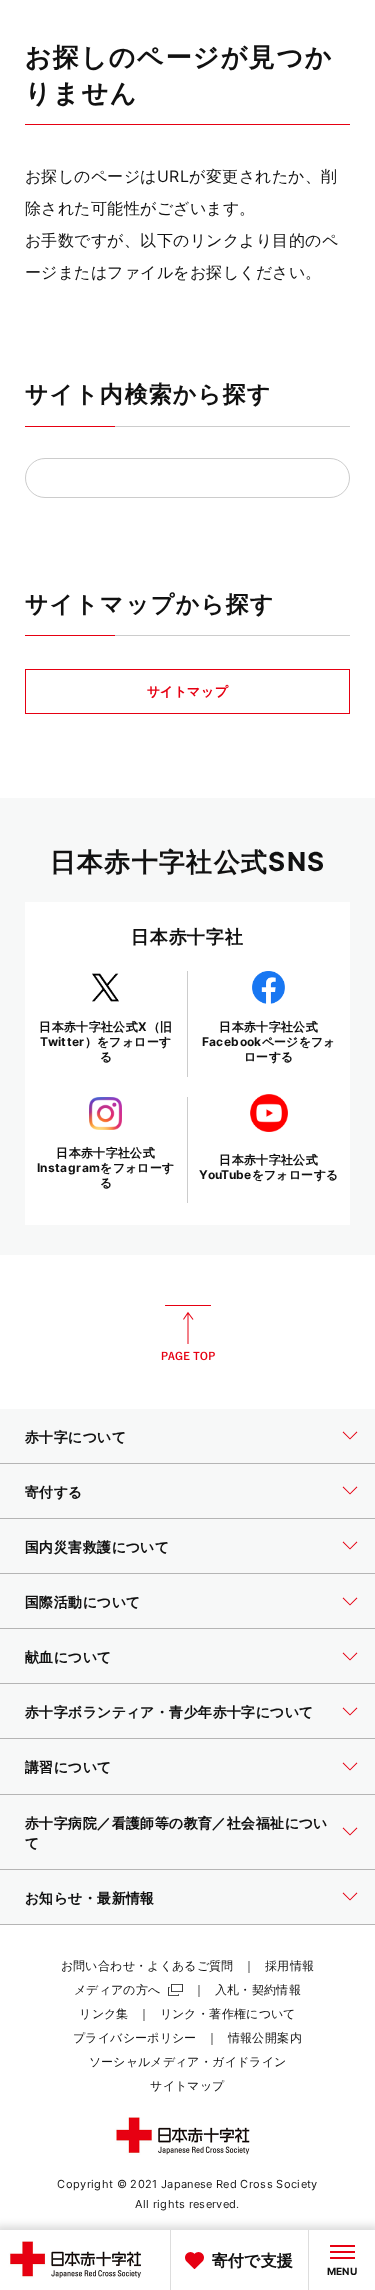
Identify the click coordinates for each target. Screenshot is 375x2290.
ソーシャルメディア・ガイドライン (188, 2061)
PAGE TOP (188, 1333)
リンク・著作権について (228, 2013)
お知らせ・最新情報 (90, 1897)
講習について (68, 1766)
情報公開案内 (265, 2037)
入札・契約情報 (258, 1989)
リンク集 (103, 2013)
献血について (68, 1656)
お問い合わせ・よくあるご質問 (147, 1965)
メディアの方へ (117, 1989)
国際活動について (82, 1601)
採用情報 (289, 1965)
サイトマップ (188, 691)
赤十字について (75, 1436)
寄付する (54, 1491)
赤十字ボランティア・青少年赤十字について (169, 1711)
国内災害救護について (97, 1546)
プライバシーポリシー (135, 2037)
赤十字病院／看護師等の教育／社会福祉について (176, 1832)
